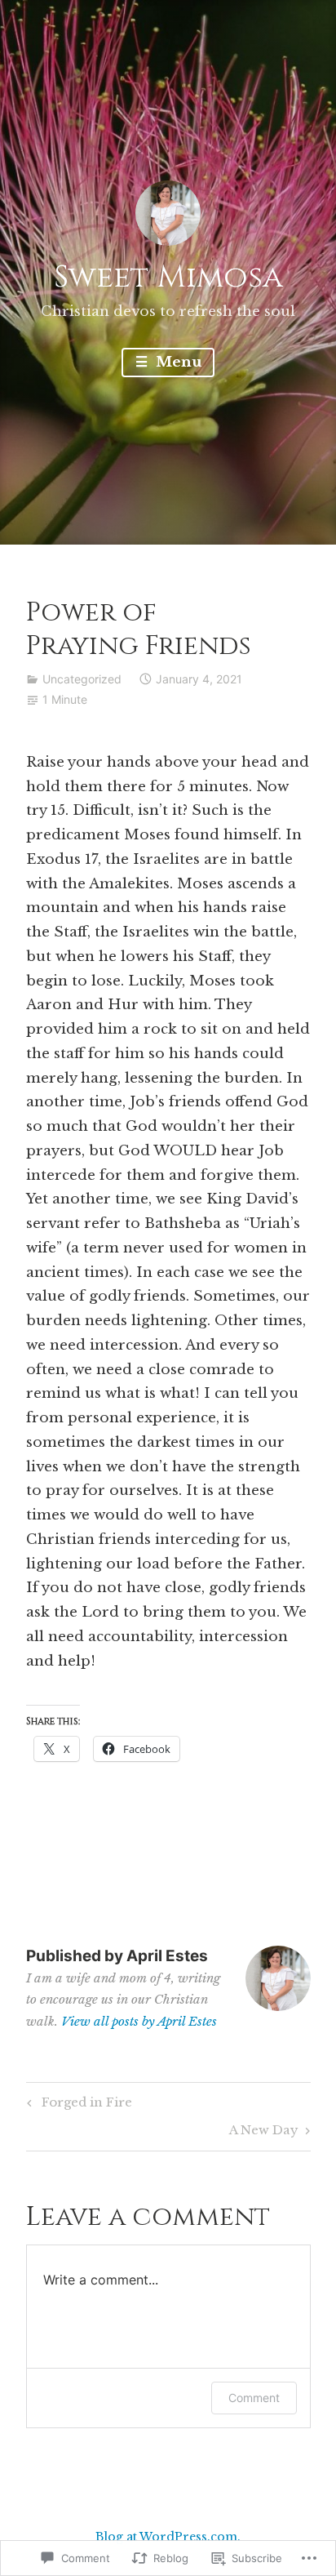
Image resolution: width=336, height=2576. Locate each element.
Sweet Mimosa (168, 277)
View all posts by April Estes (139, 2021)
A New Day (264, 2133)
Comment (254, 2398)
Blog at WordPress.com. (168, 2537)
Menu (177, 362)
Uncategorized (82, 679)
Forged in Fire (77, 2105)
